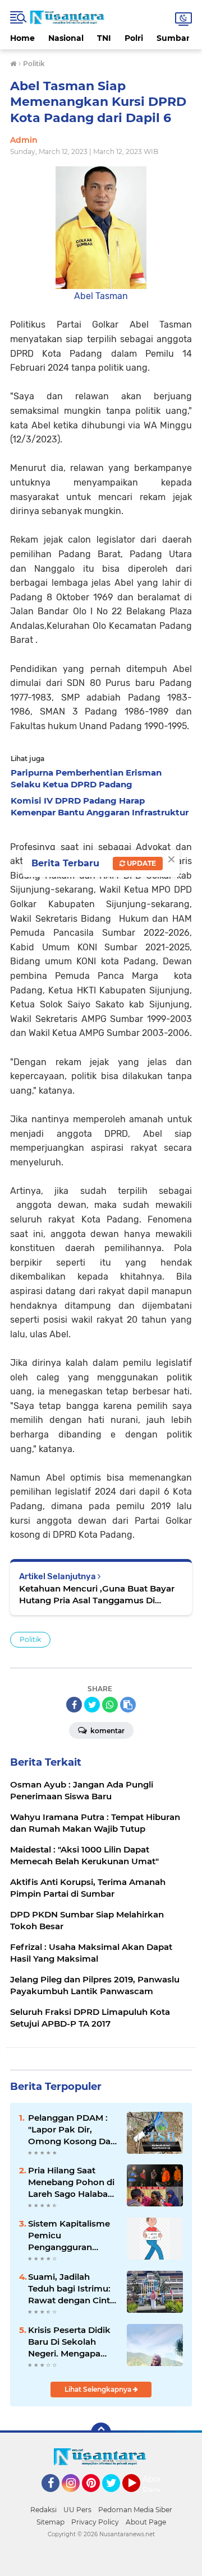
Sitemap (50, 2522)
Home (22, 38)
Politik (30, 1639)
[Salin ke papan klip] (128, 1705)
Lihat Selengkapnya (99, 2389)
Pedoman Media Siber (135, 2510)
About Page (155, 2485)
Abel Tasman (101, 296)
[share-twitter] (92, 1705)
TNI (104, 38)
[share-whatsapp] (110, 1705)
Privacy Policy (95, 2522)
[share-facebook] (74, 1705)
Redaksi (43, 2510)
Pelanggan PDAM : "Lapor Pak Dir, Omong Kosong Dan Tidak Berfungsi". (72, 2130)
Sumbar (173, 38)
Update (141, 863)
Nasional (66, 38)
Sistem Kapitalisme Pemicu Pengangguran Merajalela (69, 2236)
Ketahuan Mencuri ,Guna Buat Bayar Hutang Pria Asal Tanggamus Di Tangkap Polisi (97, 1595)
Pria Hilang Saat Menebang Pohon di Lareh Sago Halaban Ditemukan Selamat (71, 2182)
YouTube (139, 2497)
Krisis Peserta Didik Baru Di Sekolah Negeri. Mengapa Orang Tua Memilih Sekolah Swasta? (69, 2342)
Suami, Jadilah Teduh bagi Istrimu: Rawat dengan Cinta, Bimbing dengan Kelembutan (73, 2289)
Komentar (107, 1731)
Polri (134, 38)
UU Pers (77, 2510)
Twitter (116, 2497)
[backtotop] (101, 2433)
